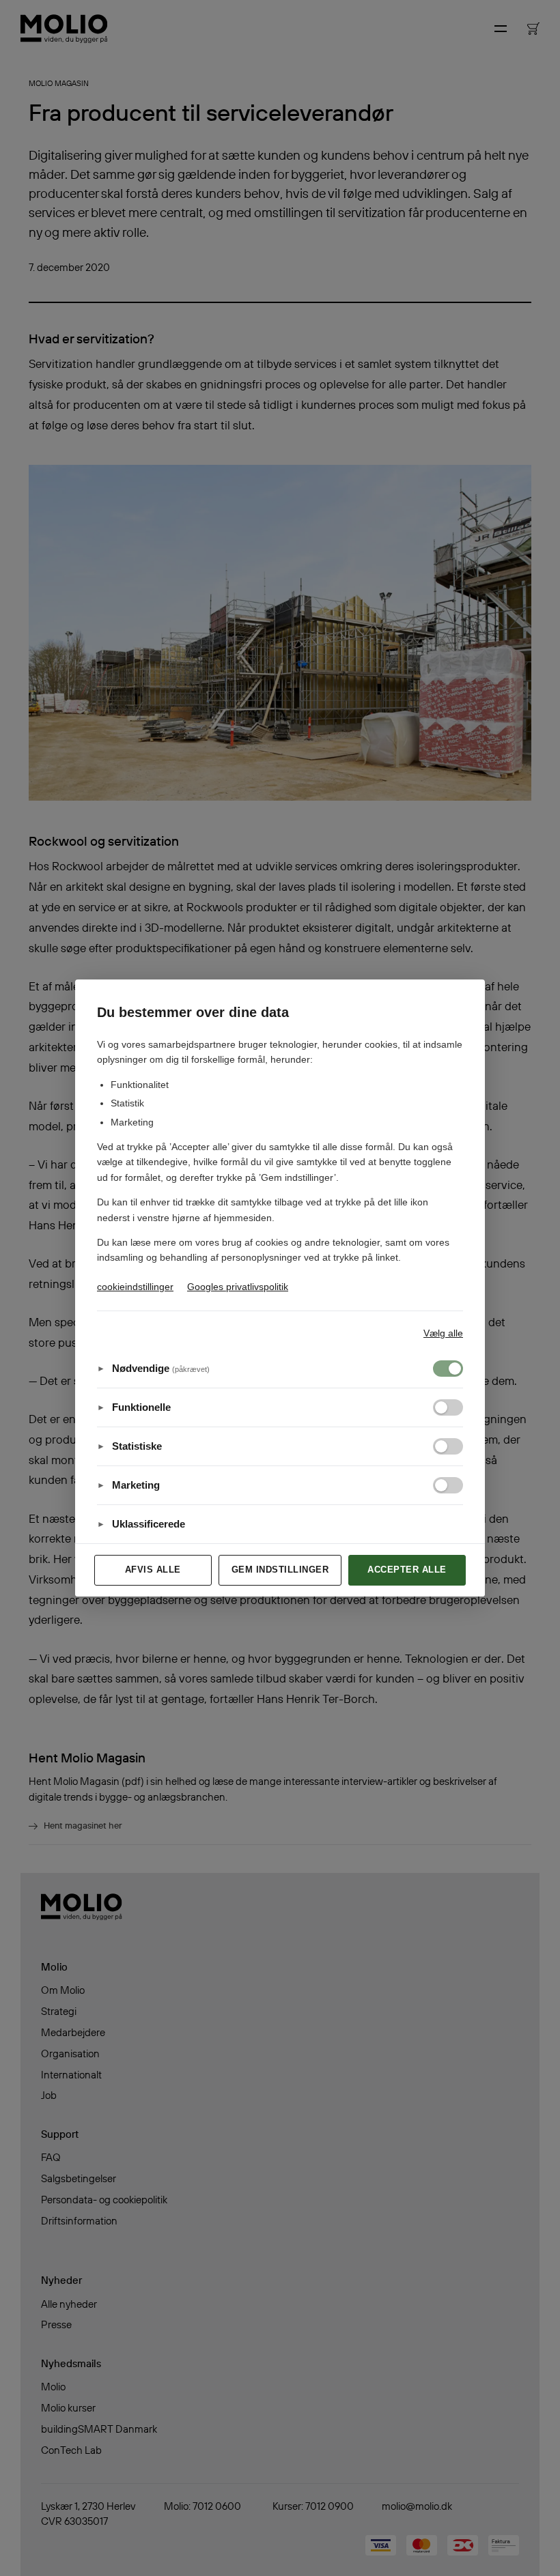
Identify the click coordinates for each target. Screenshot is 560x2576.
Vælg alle (443, 1333)
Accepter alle (407, 1570)
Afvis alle (153, 1570)
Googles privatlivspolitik (238, 1287)
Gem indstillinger (280, 1570)
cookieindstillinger (135, 1287)
